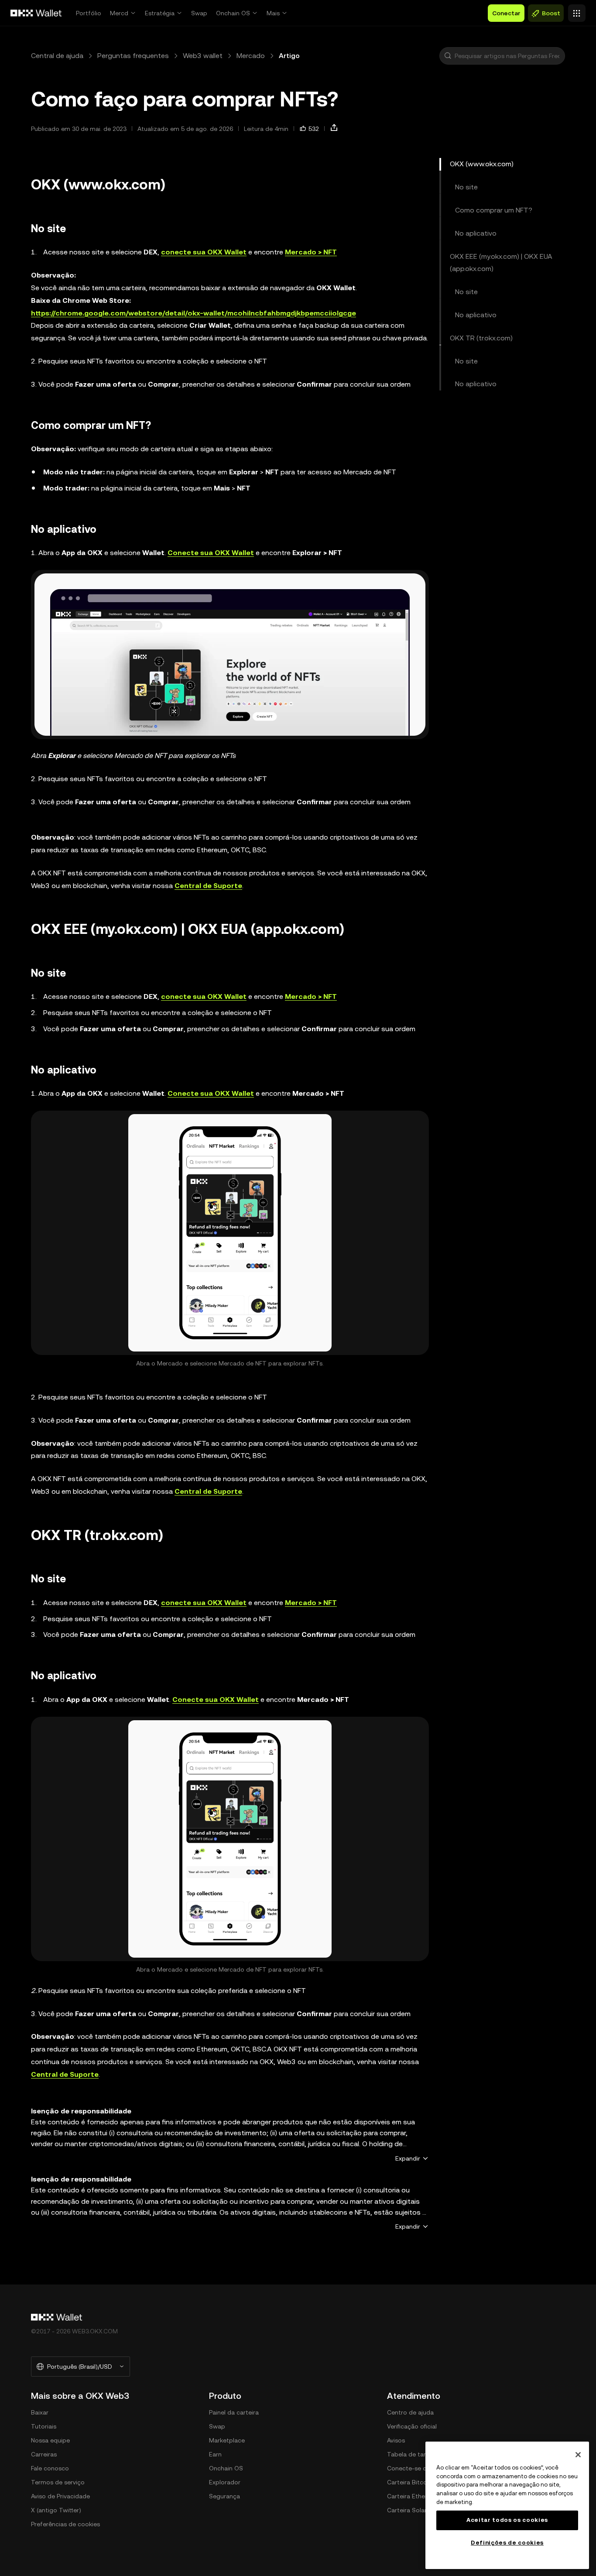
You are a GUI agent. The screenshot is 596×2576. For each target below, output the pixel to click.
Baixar (40, 2412)
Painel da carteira (234, 2412)
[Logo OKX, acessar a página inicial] (36, 13)
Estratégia (160, 13)
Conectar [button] (506, 13)
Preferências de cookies (65, 2524)
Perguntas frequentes (133, 56)
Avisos (396, 2440)
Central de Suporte (208, 886)
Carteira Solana (409, 2510)
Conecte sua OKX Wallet (211, 553)
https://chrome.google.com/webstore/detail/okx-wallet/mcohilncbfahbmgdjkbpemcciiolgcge (194, 313)
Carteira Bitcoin (409, 2482)
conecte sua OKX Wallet (204, 252)
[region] (507, 2505)
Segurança (224, 2496)
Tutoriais (44, 2426)
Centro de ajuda (410, 2412)
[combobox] (508, 56)
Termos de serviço (58, 2482)
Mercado (251, 56)
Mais (273, 13)
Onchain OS (233, 13)
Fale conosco (50, 2468)
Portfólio (89, 13)
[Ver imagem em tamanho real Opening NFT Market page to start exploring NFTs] (230, 655)
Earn (215, 2454)
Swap (199, 13)
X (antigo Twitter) (56, 2510)
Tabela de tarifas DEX (418, 2454)
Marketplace (227, 2440)
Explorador (225, 2482)
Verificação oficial (412, 2426)
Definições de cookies (507, 2543)
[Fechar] (578, 2455)
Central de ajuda (57, 56)
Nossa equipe (50, 2440)
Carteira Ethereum (413, 2496)
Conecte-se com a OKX (421, 2468)
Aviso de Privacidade (60, 2496)
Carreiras (44, 2454)
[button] (448, 56)
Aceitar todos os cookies (507, 2520)
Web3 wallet (203, 56)
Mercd (119, 13)
